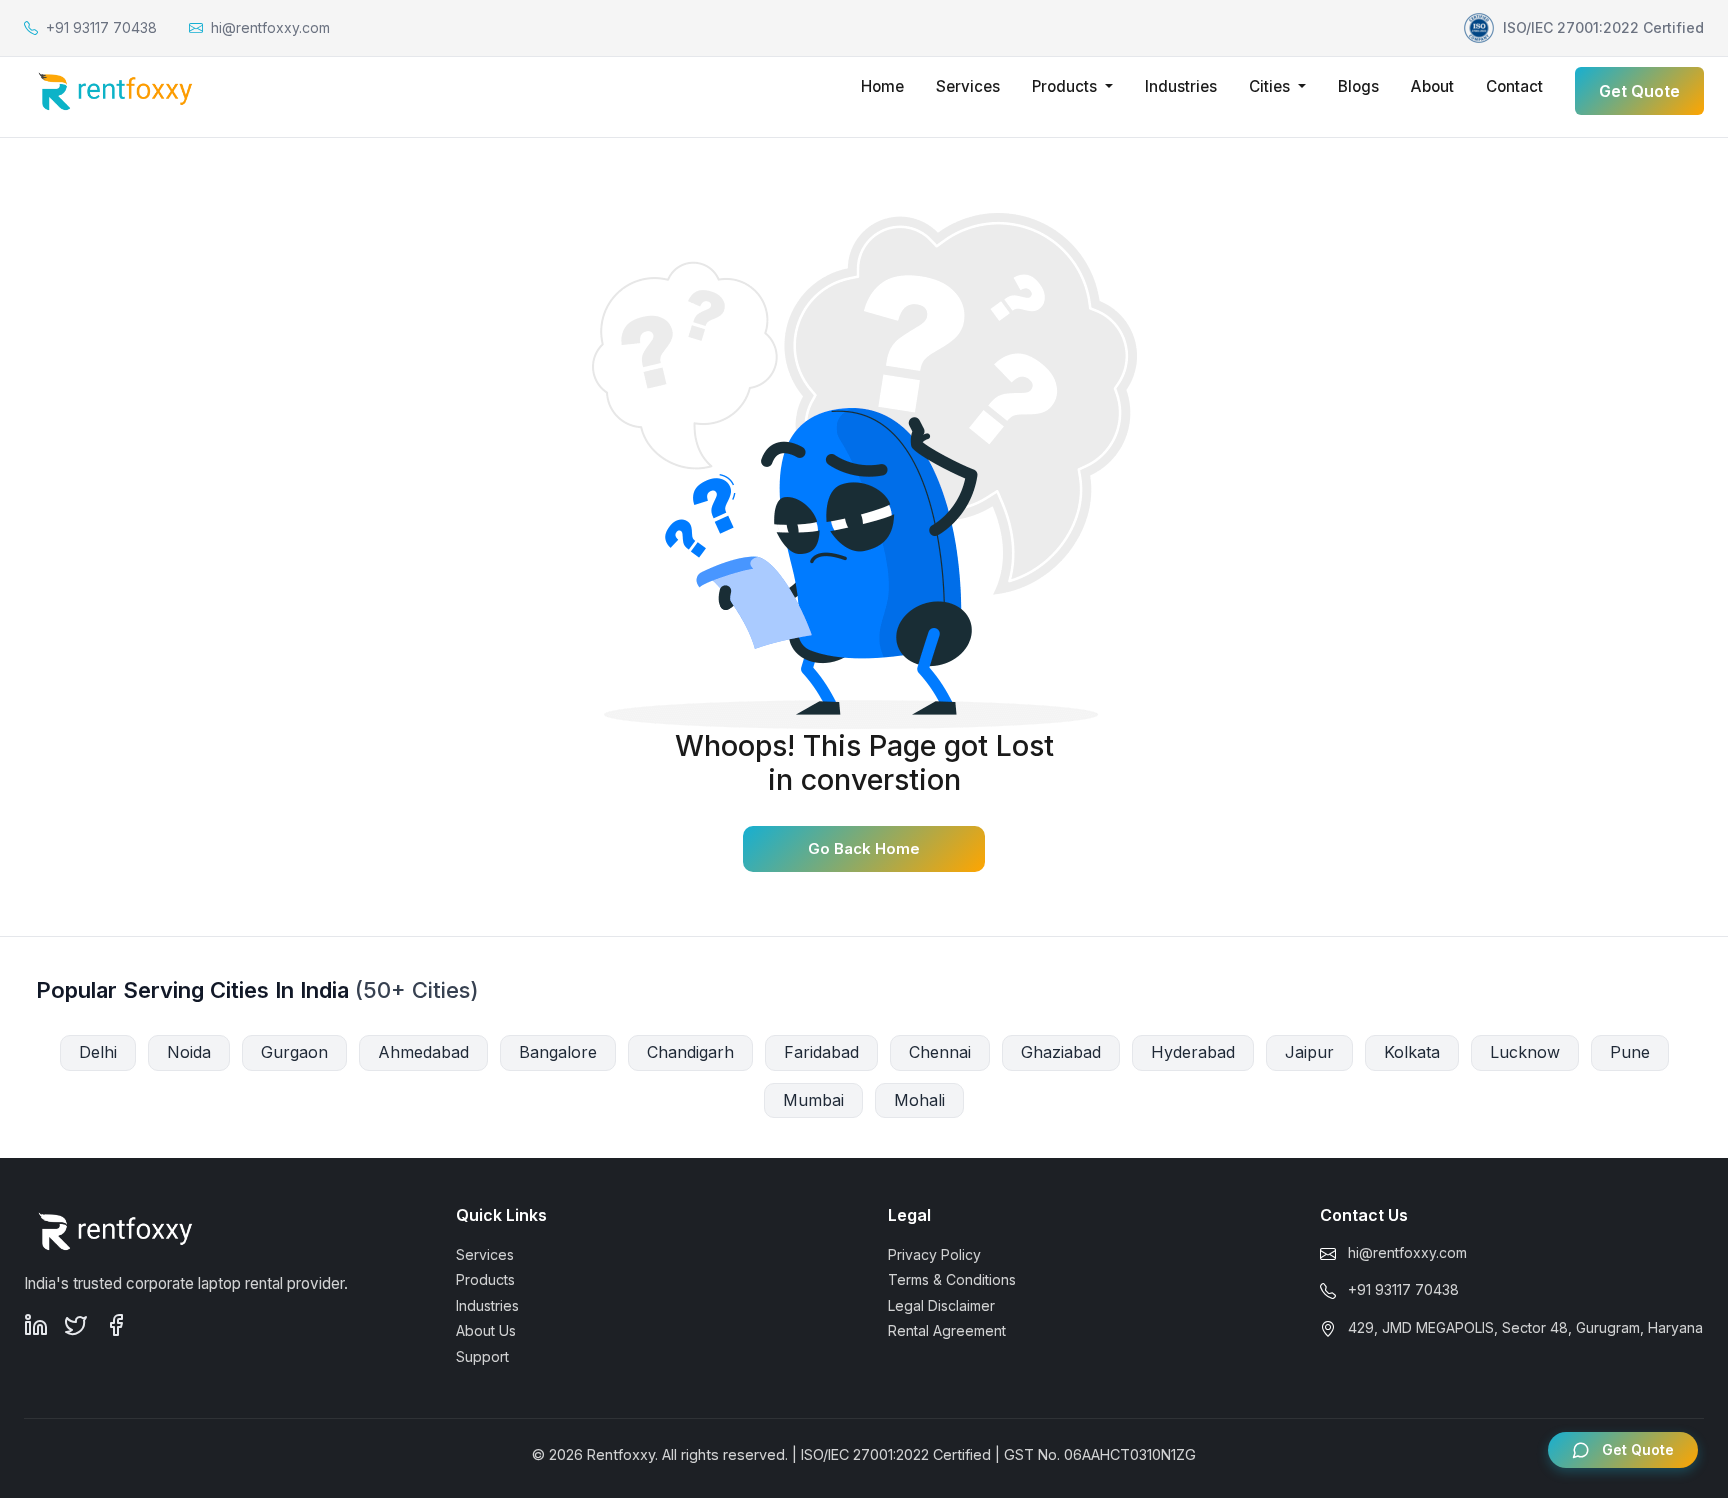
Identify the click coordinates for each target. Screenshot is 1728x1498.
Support (482, 1356)
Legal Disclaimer (941, 1305)
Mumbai (813, 1100)
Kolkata (1412, 1052)
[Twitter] (76, 1325)
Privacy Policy (934, 1254)
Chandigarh (690, 1052)
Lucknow (1525, 1052)
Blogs (1358, 86)
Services (968, 86)
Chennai (940, 1052)
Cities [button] (1271, 86)
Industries (1181, 86)
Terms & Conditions (952, 1279)
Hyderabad (1193, 1052)
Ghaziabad (1061, 1052)
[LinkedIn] (36, 1325)
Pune (1630, 1052)
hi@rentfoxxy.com (1407, 1252)
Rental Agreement (947, 1330)
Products (485, 1279)
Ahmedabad (423, 1052)
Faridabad (821, 1052)
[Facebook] (116, 1325)
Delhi (98, 1052)
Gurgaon (294, 1052)
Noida (189, 1052)
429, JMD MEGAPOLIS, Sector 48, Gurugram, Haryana (1525, 1327)
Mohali (919, 1100)
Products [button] (1066, 86)
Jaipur (1309, 1052)
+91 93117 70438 (1403, 1289)
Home (882, 86)
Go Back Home (864, 848)
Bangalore (558, 1052)
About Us (486, 1330)
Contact (1514, 86)
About (1432, 86)
